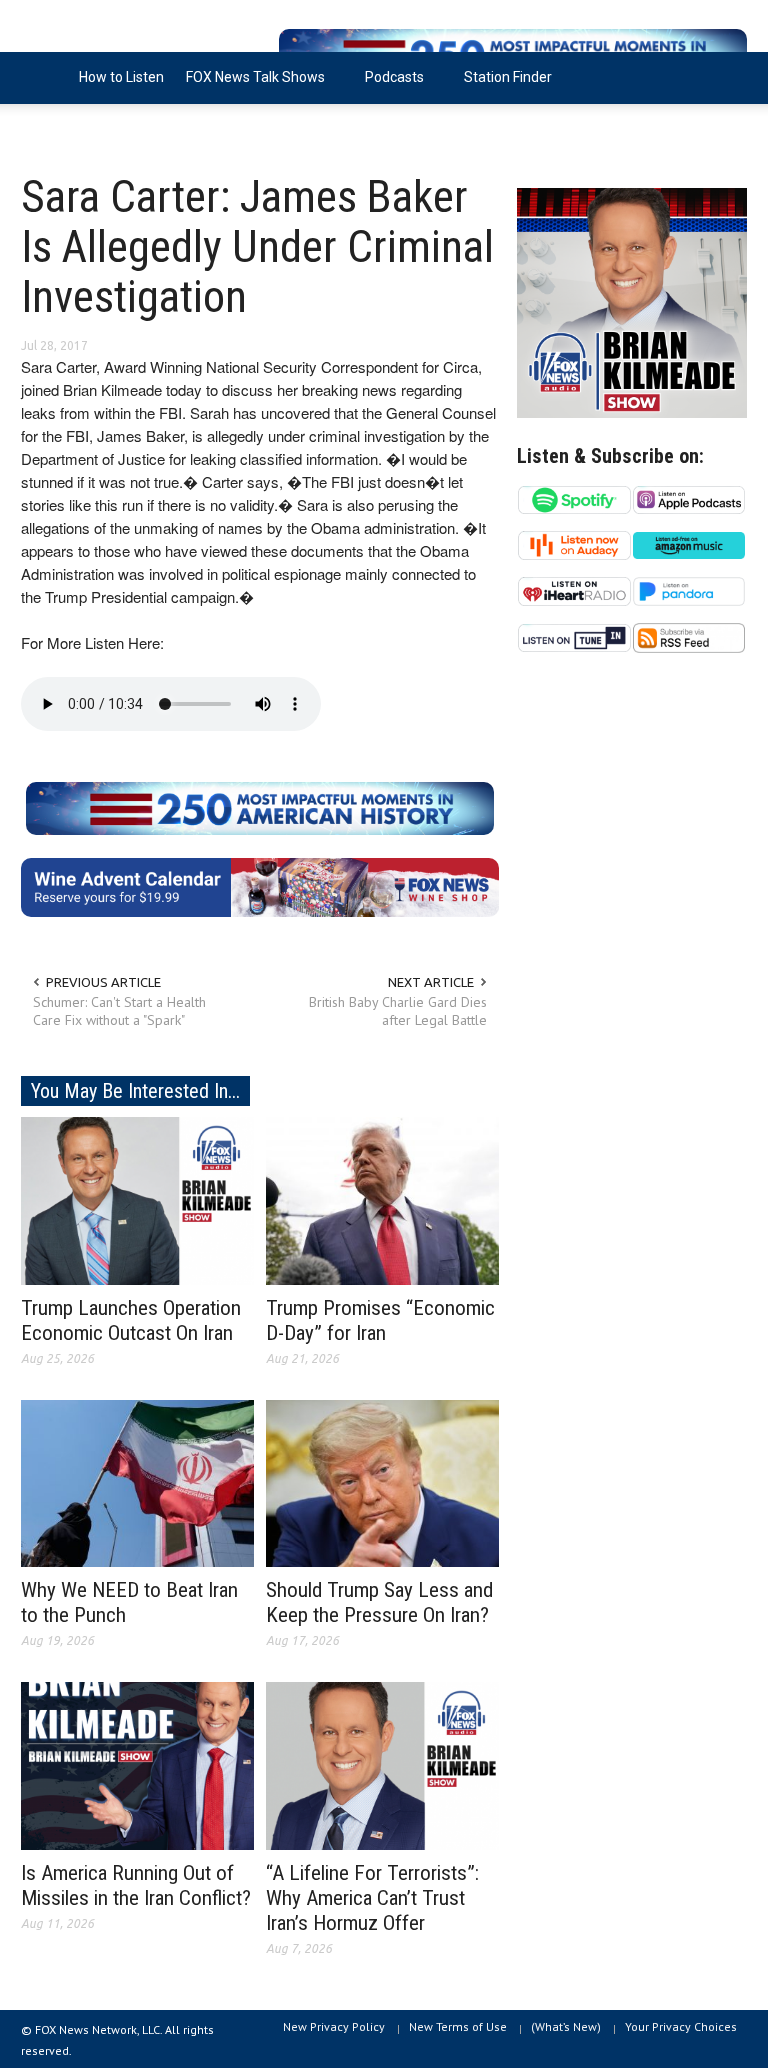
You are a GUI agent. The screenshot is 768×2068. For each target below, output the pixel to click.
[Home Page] (44, 78)
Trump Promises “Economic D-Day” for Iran (380, 1320)
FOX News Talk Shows (250, 86)
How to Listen (121, 77)
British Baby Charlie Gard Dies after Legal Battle (398, 1011)
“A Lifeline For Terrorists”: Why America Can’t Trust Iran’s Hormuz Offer (372, 1898)
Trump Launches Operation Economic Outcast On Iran (131, 1320)
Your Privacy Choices (681, 2026)
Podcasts (389, 86)
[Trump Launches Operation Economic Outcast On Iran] (137, 1199)
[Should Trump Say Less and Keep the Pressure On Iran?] (382, 1482)
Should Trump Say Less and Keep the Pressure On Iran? (379, 1602)
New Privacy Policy (334, 2026)
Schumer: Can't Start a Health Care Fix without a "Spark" (119, 1011)
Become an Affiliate (94, 129)
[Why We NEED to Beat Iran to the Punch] (137, 1482)
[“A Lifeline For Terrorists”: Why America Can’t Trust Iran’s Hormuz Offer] (382, 1765)
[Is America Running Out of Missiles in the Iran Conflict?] (137, 1765)
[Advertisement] (632, 839)
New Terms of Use (458, 2026)
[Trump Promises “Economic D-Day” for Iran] (382, 1199)
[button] (727, 76)
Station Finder (508, 77)
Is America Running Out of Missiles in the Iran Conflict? (136, 1885)
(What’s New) (566, 2026)
